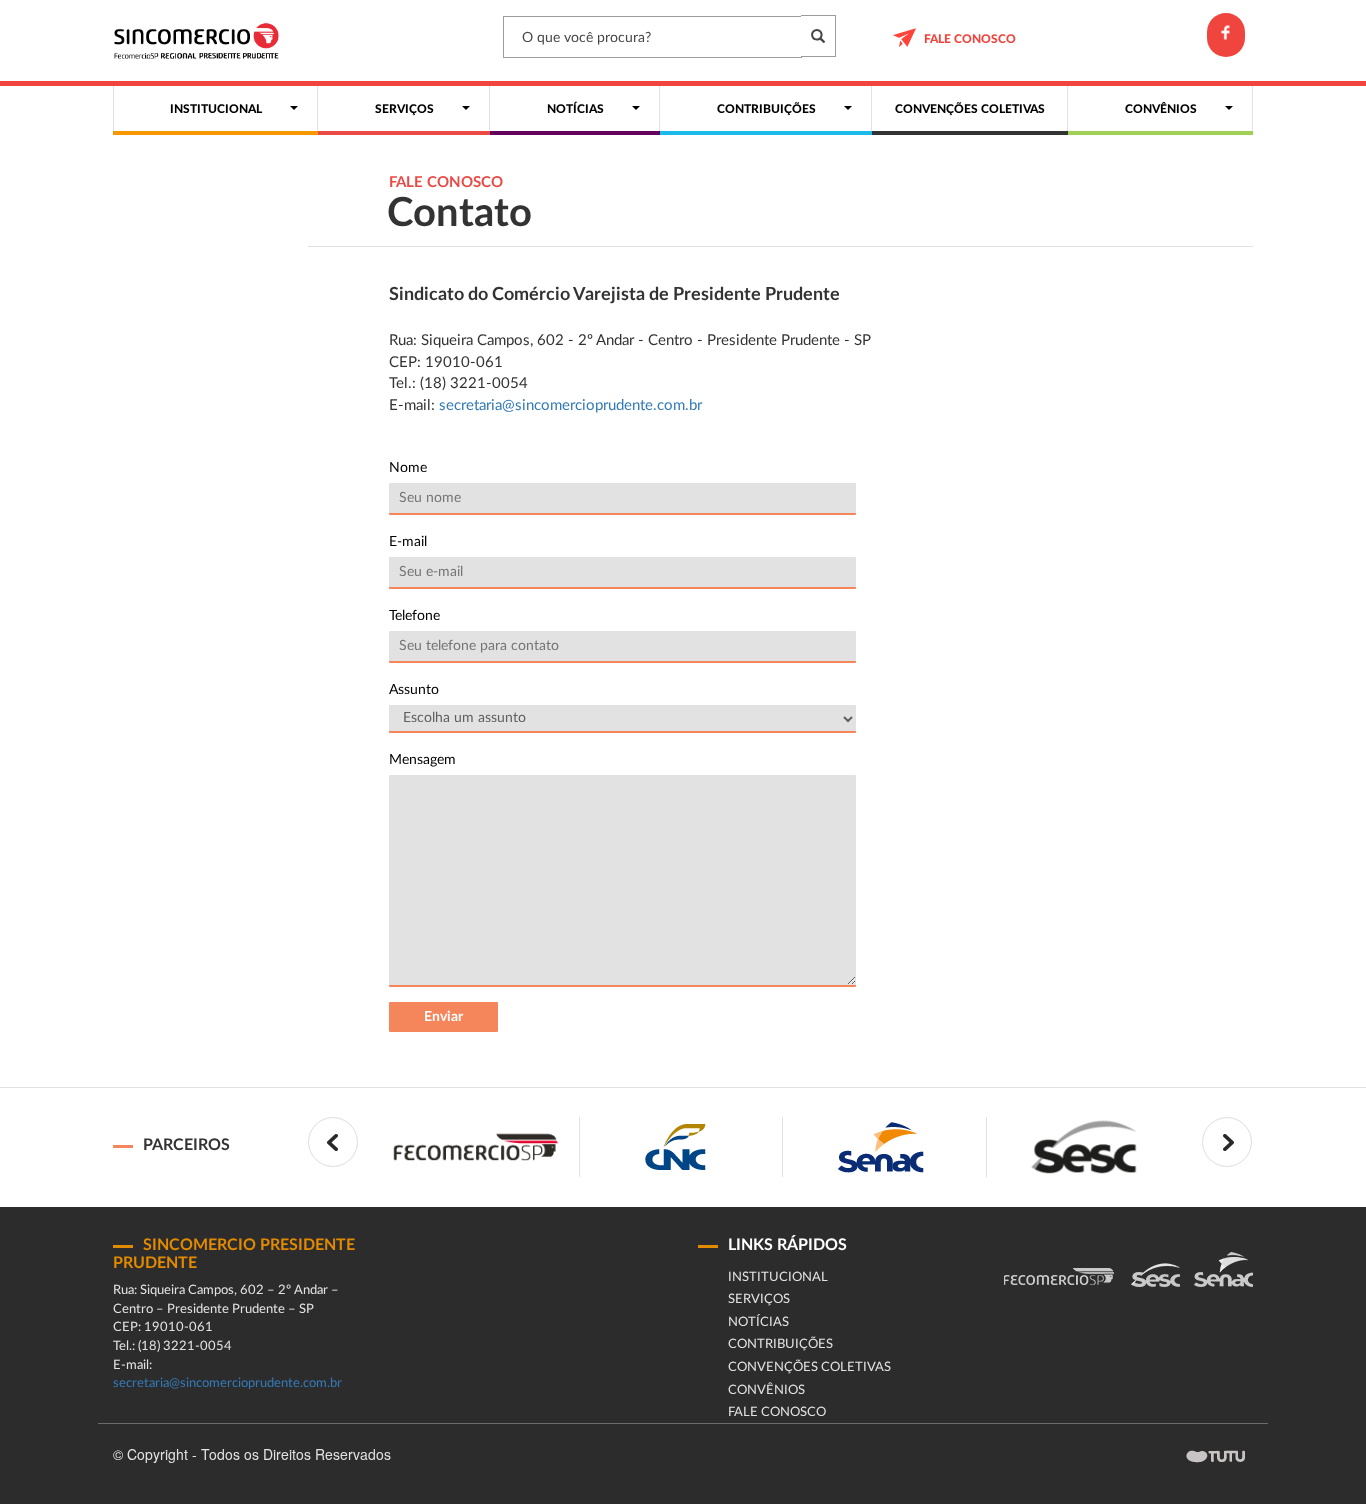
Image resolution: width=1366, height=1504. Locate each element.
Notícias (758, 1322)
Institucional (778, 1277)
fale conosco (970, 39)
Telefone (414, 616)
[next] (1227, 1142)
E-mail (408, 542)
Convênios (766, 1390)
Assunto (414, 690)
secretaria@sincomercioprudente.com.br (570, 405)
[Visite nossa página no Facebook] (1226, 35)
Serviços (759, 1299)
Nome (408, 468)
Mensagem (422, 760)
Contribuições (780, 1344)
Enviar (443, 1017)
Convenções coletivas (809, 1367)
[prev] (333, 1142)
